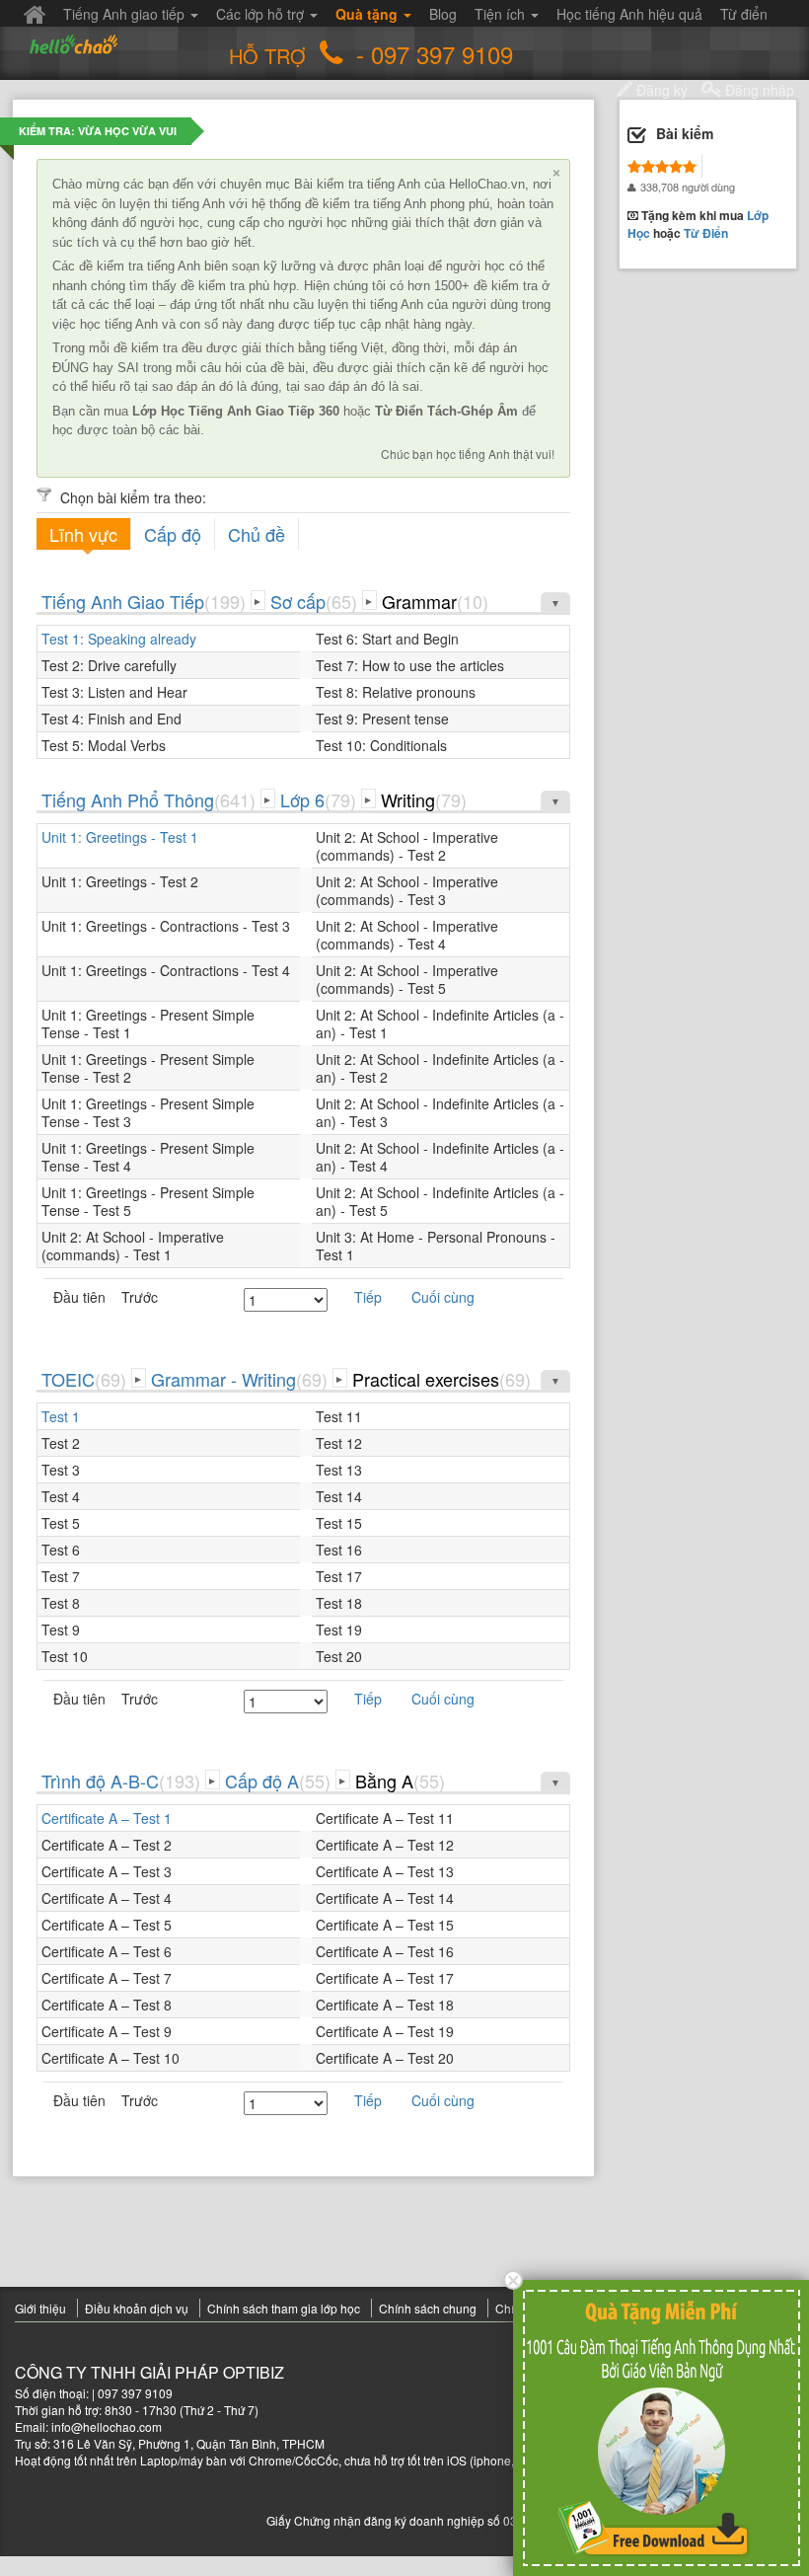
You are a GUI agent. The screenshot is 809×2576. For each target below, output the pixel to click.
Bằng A (400, 1780)
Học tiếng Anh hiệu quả (629, 14)
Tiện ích (502, 14)
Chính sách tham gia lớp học (284, 2308)
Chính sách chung (428, 2308)
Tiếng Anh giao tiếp (126, 14)
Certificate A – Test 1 (107, 1818)
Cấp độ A (278, 1780)
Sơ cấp (314, 601)
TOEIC (84, 1379)
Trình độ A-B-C (121, 1780)
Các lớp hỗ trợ (262, 14)
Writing (424, 799)
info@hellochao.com (107, 2426)
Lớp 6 (318, 799)
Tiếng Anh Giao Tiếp (144, 601)
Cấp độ (173, 534)
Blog (443, 14)
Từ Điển (706, 233)
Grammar (435, 601)
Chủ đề (257, 534)
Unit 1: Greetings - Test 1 (120, 837)
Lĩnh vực (83, 534)
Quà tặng (368, 14)
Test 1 (61, 1416)
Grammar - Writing (239, 1379)
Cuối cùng (443, 1297)
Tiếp (368, 1297)
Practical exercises (441, 1379)
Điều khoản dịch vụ (137, 2308)
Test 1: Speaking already (119, 639)
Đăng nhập (758, 90)
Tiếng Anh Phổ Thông (148, 799)
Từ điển (744, 14)
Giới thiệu (40, 2308)
